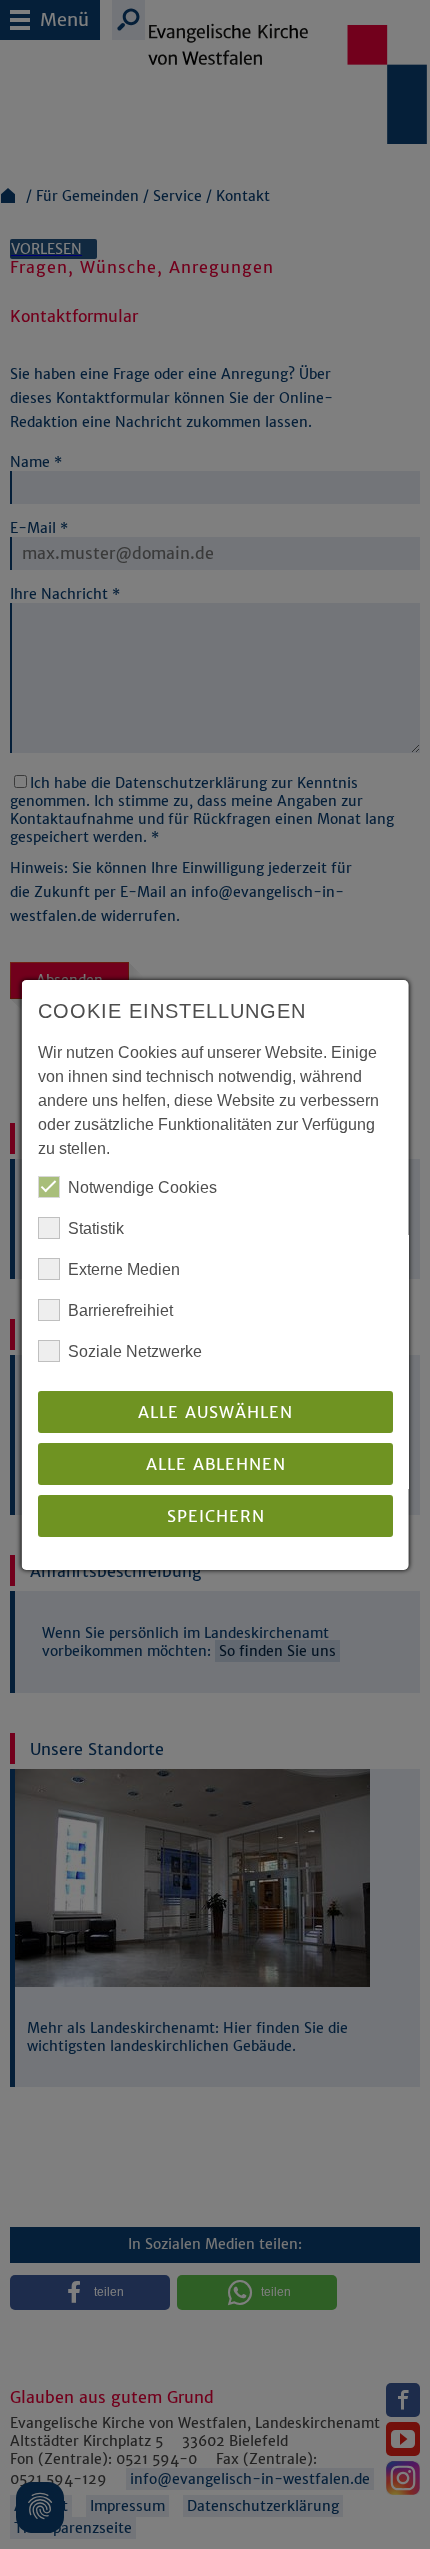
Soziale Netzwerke (135, 1351)
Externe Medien (124, 1269)
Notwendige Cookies (142, 1187)
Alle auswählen (215, 1412)
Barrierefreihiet (120, 1310)
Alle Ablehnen (215, 1464)
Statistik (96, 1228)
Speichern (215, 1516)
